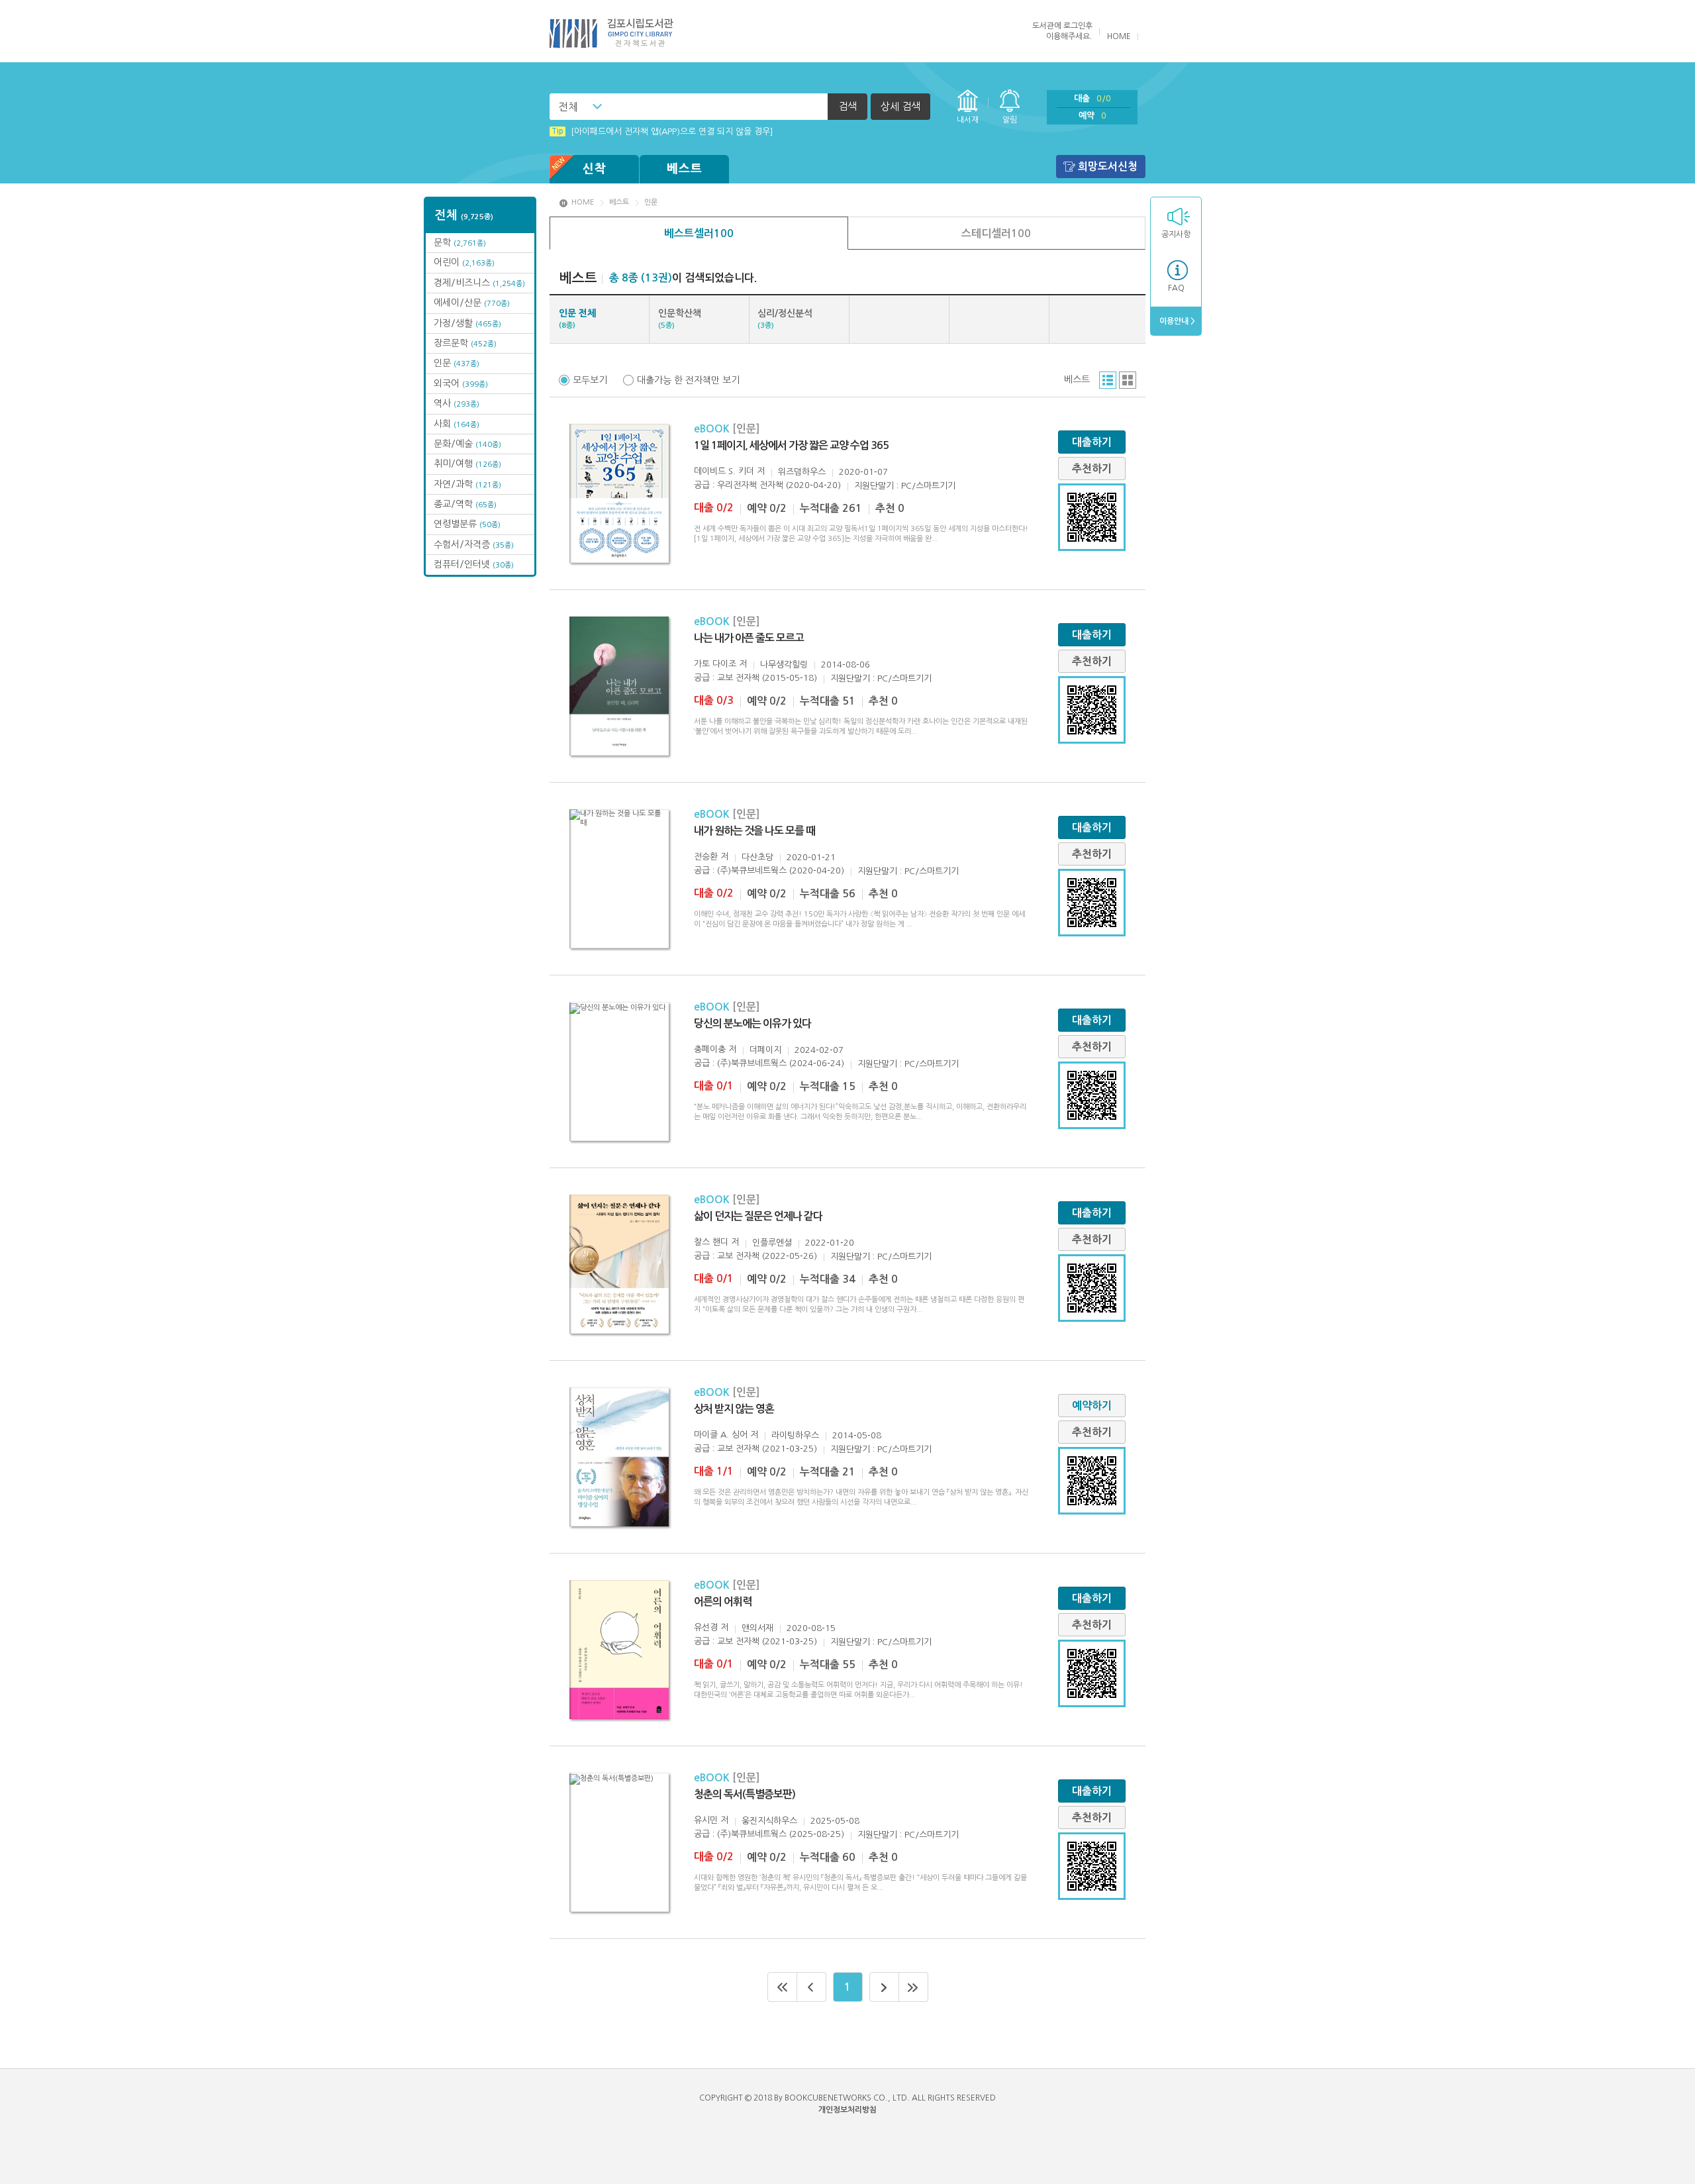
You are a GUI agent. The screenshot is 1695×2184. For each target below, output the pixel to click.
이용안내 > (1176, 321)
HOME (1119, 36)
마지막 (914, 1987)
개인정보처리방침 (847, 2110)
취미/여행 (467, 464)
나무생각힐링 (784, 665)
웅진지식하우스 (769, 1821)
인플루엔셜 (772, 1243)
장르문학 (465, 343)
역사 (457, 403)
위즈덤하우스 (802, 472)
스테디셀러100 (996, 233)
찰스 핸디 (711, 1242)
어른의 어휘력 (723, 1602)
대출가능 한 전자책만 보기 (688, 380)
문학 (460, 242)
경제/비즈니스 (479, 283)
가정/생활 (467, 323)
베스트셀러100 (699, 233)
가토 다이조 (715, 664)
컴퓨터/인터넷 (474, 564)
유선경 (706, 1627)
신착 (595, 169)
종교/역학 (465, 504)
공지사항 (1176, 234)
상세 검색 (900, 106)
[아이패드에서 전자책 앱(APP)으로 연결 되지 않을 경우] (662, 131)
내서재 (968, 120)
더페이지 (765, 1050)
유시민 (706, 1820)
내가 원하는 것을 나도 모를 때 (754, 831)
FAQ (1176, 288)
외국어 (461, 383)
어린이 (464, 262)
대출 (1092, 98)
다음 (884, 1987)
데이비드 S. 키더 (724, 471)
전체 (568, 107)
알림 (1010, 120)
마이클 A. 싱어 (721, 1435)
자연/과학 (467, 484)
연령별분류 (467, 524)
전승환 (706, 857)
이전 (812, 1987)
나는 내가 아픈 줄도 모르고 (749, 638)
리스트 (1108, 380)
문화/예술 (467, 444)
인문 (457, 363)
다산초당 (757, 857)
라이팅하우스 (795, 1435)
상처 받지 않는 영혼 (734, 1409)
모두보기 (590, 380)
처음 (782, 1987)
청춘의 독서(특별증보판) (745, 1794)
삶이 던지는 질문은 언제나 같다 (758, 1216)
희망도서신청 (1108, 167)
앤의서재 (757, 1628)
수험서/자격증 (474, 544)
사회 (457, 424)
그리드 (1128, 380)
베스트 (685, 169)
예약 (1092, 116)
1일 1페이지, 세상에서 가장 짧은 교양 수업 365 (791, 445)
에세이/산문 (472, 303)
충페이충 (710, 1049)
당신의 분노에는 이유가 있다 (752, 1023)
